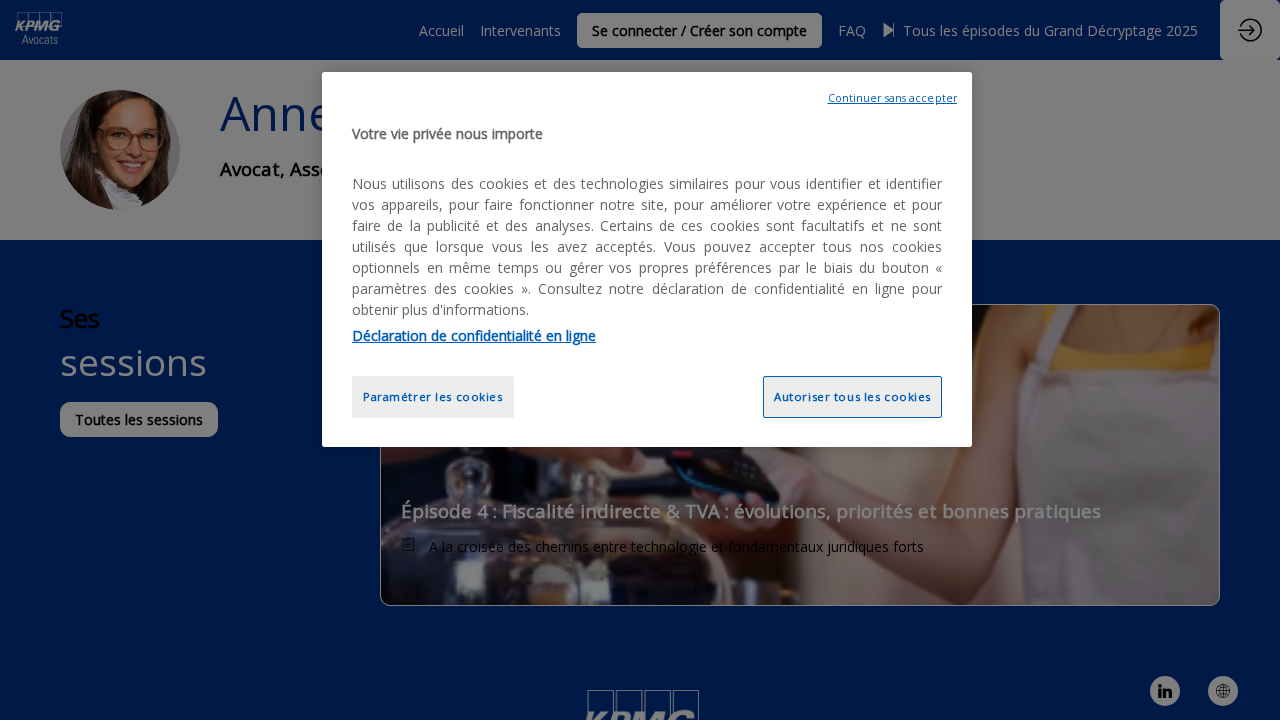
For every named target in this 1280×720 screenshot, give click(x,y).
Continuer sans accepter (892, 98)
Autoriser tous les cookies (852, 396)
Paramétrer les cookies (433, 396)
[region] (647, 259)
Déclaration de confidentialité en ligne (474, 335)
